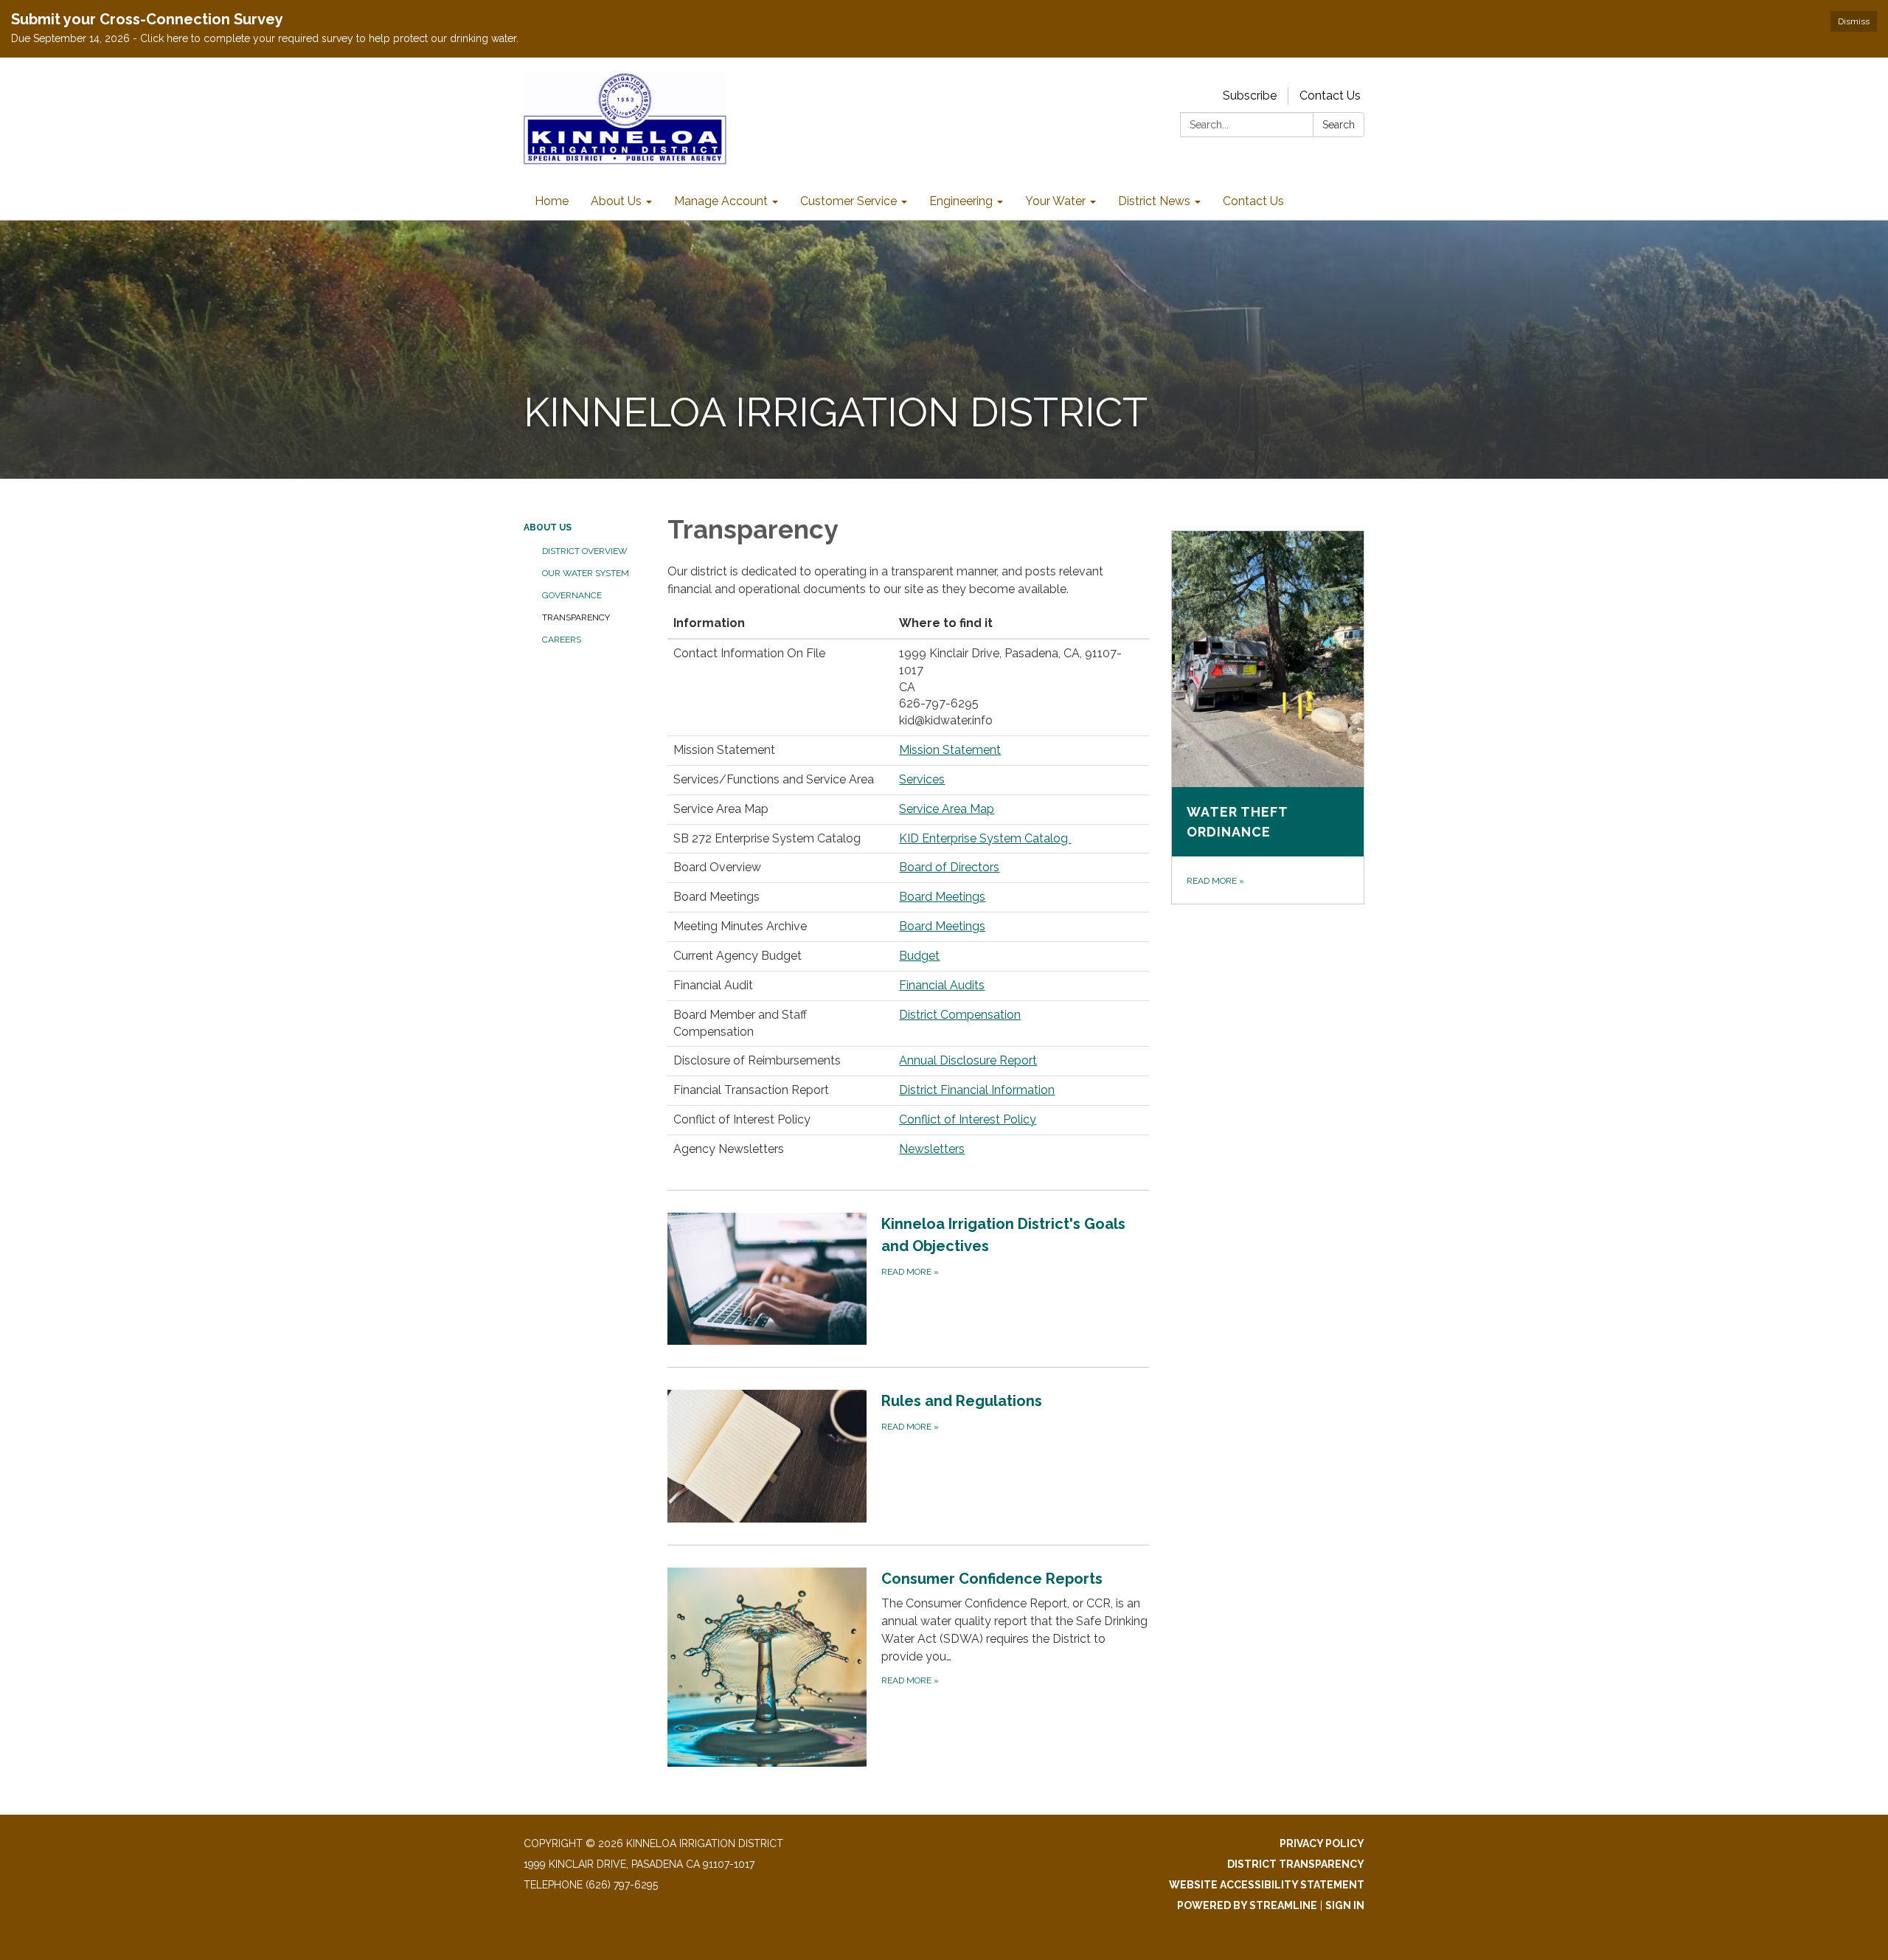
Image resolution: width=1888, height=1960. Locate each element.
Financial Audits (942, 985)
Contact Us (1330, 96)
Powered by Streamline (1247, 1905)
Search (1339, 125)
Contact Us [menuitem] (1253, 201)
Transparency (576, 617)
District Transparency (1296, 1864)
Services (922, 779)
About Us (548, 527)
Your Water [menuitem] (1055, 201)
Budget (919, 956)
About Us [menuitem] (616, 201)
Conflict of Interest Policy (968, 1119)
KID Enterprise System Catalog (985, 838)
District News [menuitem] (1154, 201)
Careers (562, 640)
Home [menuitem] (552, 201)
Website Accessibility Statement (1267, 1885)
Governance (572, 595)
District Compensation (960, 1015)
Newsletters (932, 1149)
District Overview (585, 551)
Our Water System (586, 573)
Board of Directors (949, 867)
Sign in (1345, 1905)
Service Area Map (947, 809)
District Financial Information (977, 1090)
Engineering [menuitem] (961, 201)
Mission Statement (950, 750)
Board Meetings (942, 897)
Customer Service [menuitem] (848, 201)
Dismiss (1854, 21)
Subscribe (1250, 96)
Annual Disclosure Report (968, 1060)
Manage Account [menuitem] (721, 201)
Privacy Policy (1322, 1843)
